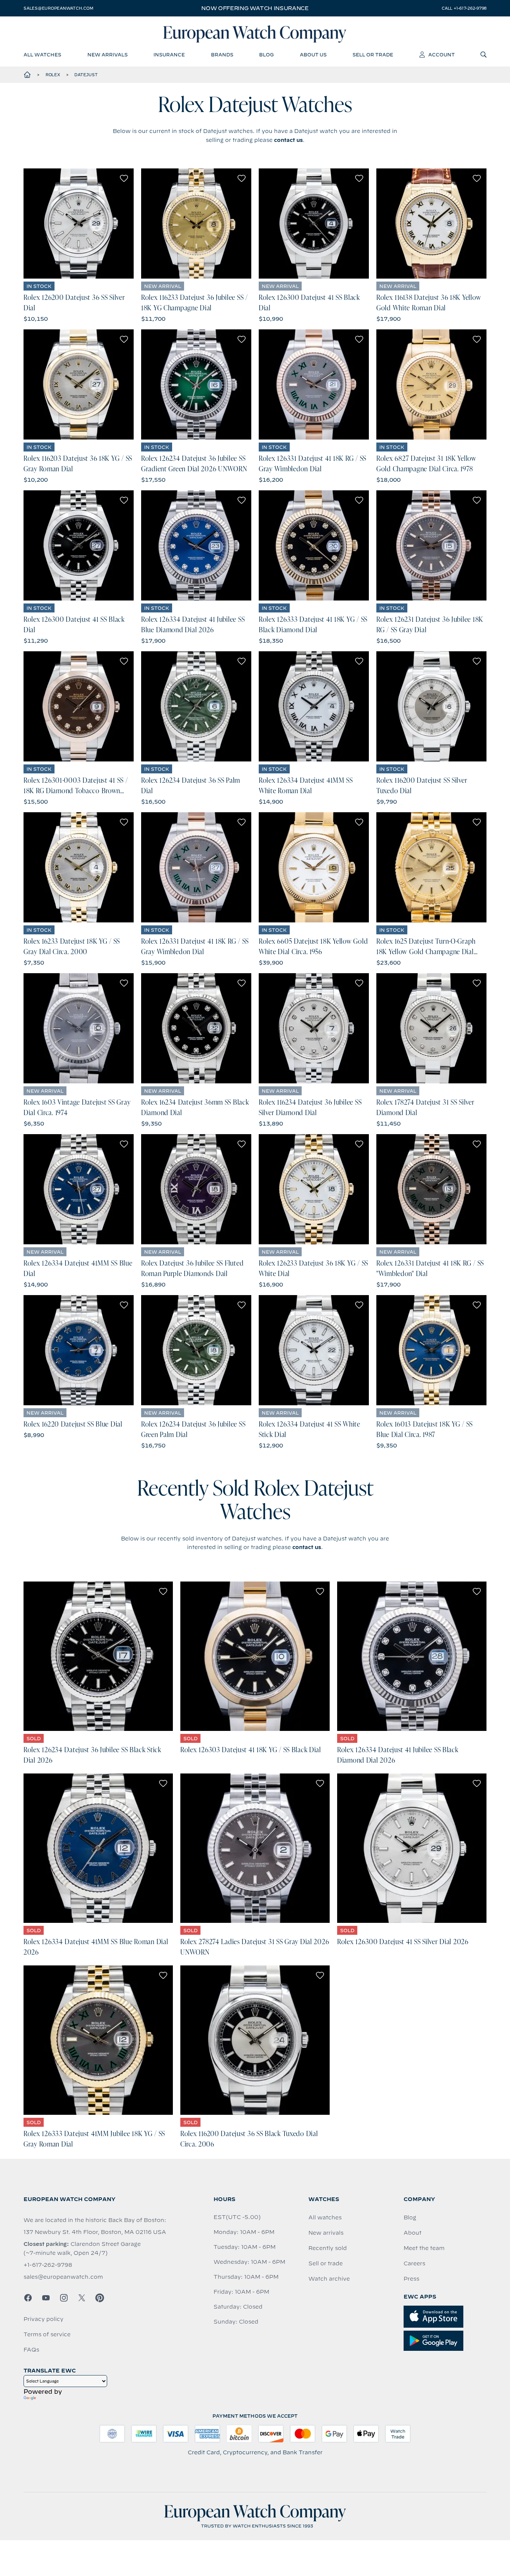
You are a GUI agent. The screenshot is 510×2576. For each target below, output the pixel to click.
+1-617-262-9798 (48, 2265)
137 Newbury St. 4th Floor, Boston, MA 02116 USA (95, 2232)
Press (411, 2279)
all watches (42, 55)
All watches (325, 2217)
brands (222, 55)
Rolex (53, 75)
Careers (414, 2263)
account (441, 55)
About (413, 2233)
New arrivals (326, 2233)
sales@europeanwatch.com (58, 8)
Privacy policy (43, 2319)
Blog (410, 2217)
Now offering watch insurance (255, 8)
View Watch (79, 224)
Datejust (86, 75)
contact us (288, 140)
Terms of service (47, 2334)
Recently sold (328, 2248)
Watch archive (329, 2279)
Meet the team (424, 2248)
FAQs (31, 2350)
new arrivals (108, 55)
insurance (169, 55)
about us (313, 55)
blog (266, 55)
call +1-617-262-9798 (464, 8)
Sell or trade (326, 2263)
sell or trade (373, 55)
